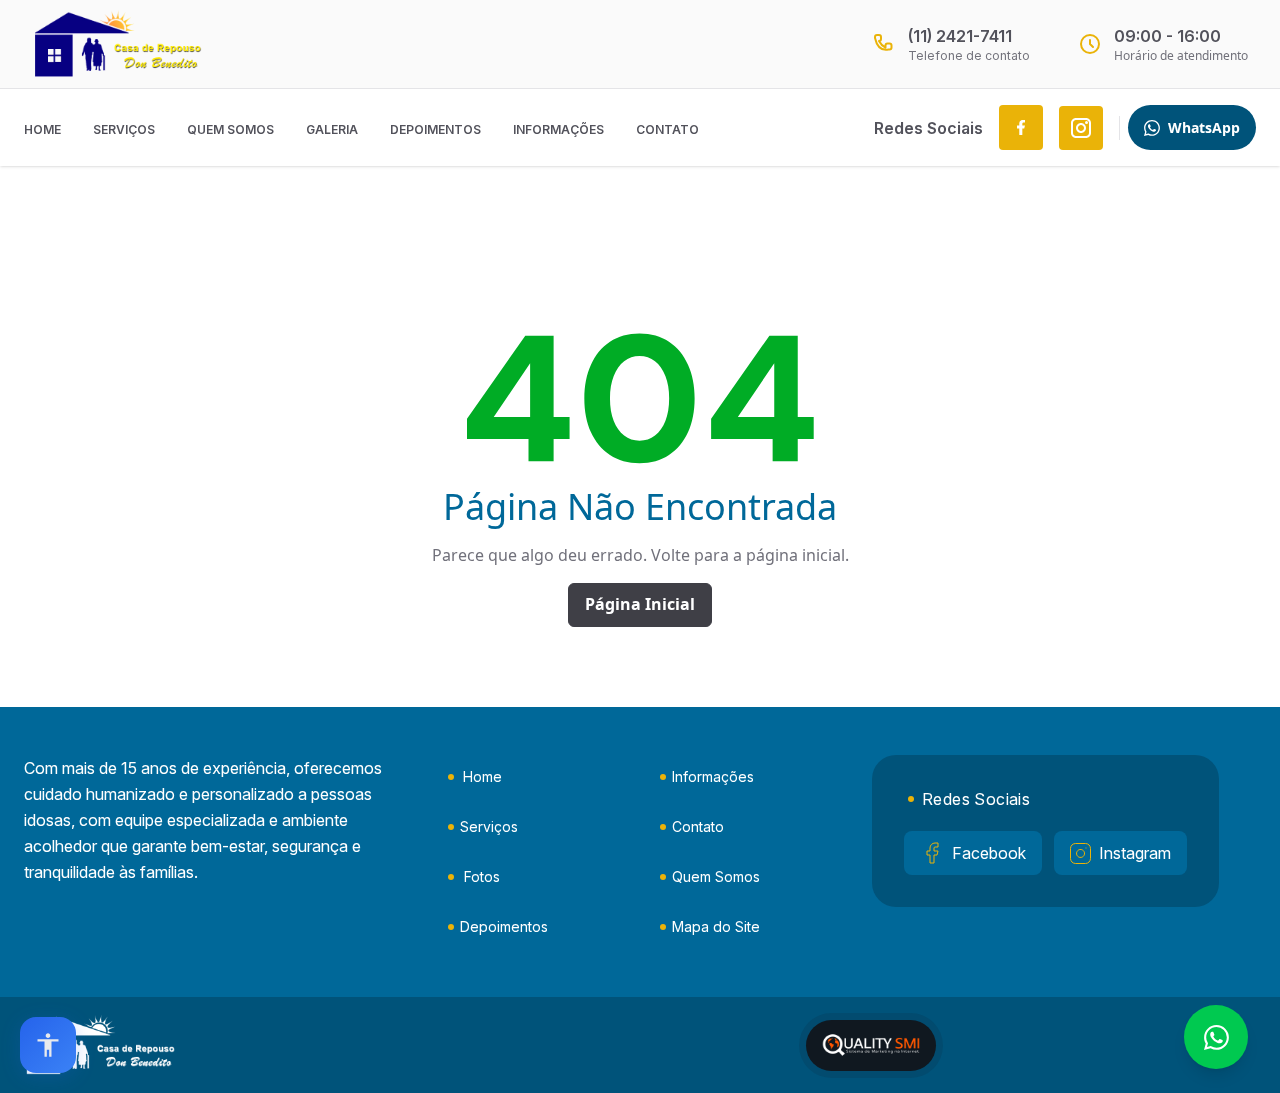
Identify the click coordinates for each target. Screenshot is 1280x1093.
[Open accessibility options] (48, 1045)
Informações (558, 129)
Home (42, 129)
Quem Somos (230, 129)
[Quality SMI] (871, 1045)
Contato (667, 129)
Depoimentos (435, 129)
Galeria (332, 129)
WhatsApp (1204, 127)
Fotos (482, 876)
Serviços (124, 129)
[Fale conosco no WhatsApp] (1216, 1037)
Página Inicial (640, 604)
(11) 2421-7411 (960, 36)
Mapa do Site (716, 926)
